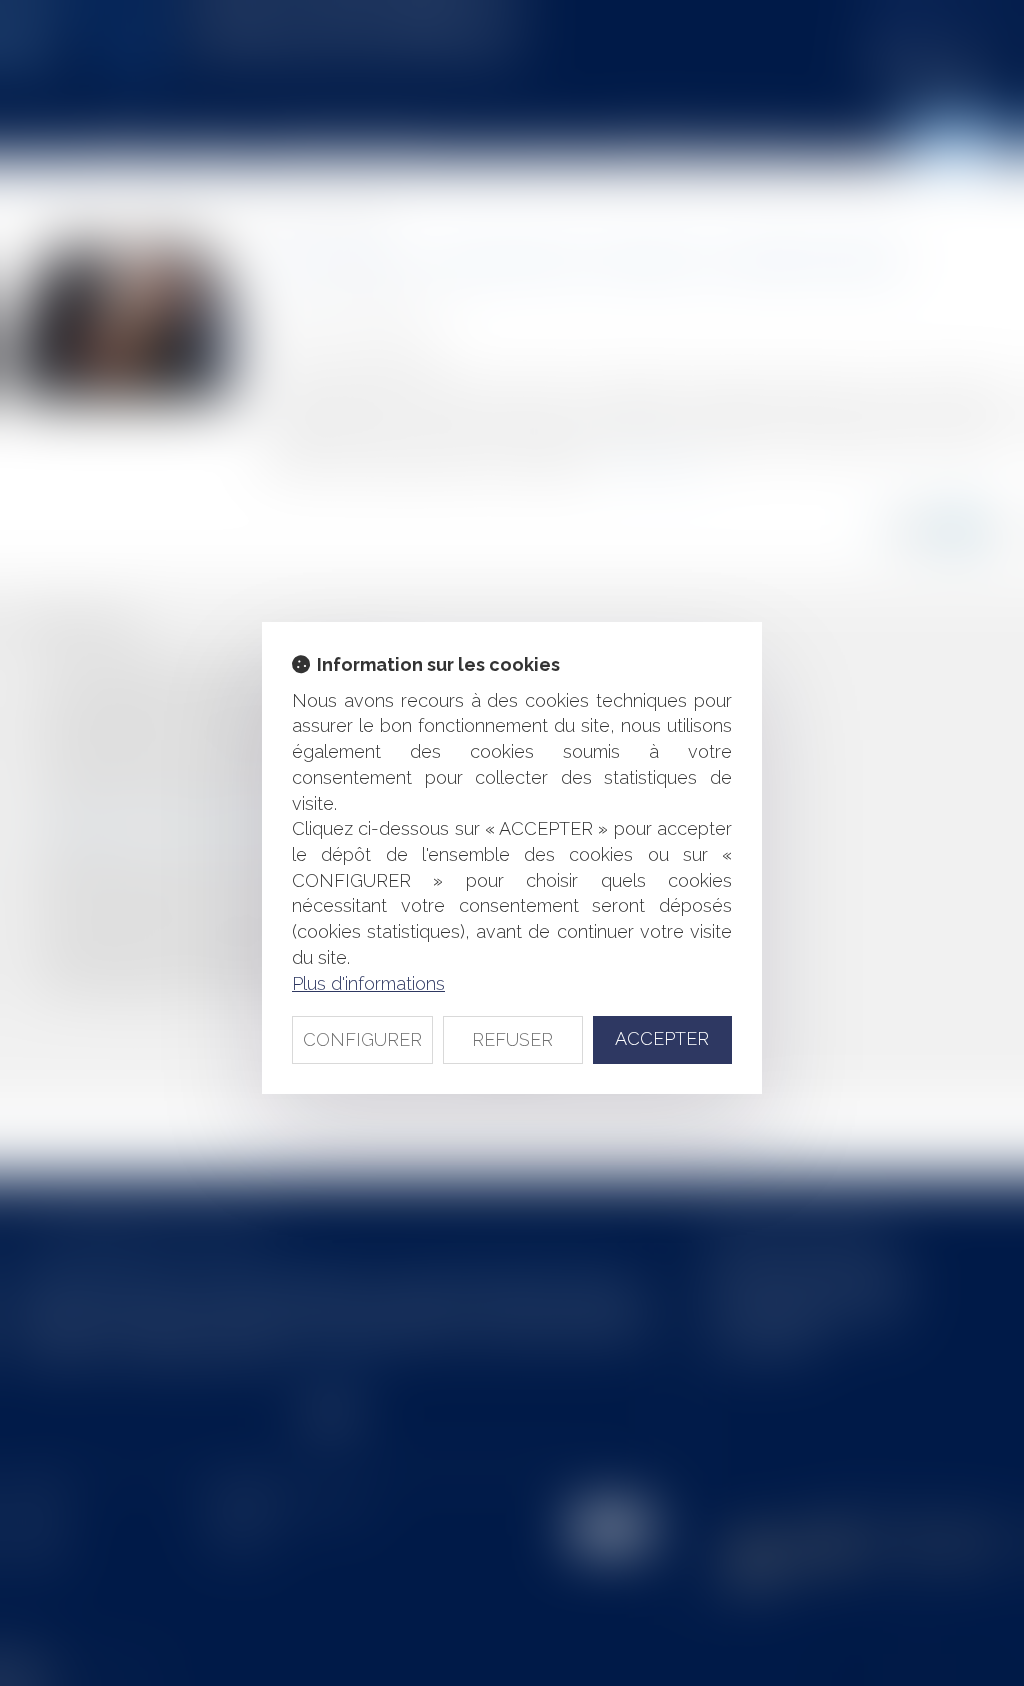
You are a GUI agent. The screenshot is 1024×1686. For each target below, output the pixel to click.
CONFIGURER (362, 1039)
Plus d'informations (368, 983)
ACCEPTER (662, 1038)
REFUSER (512, 1039)
